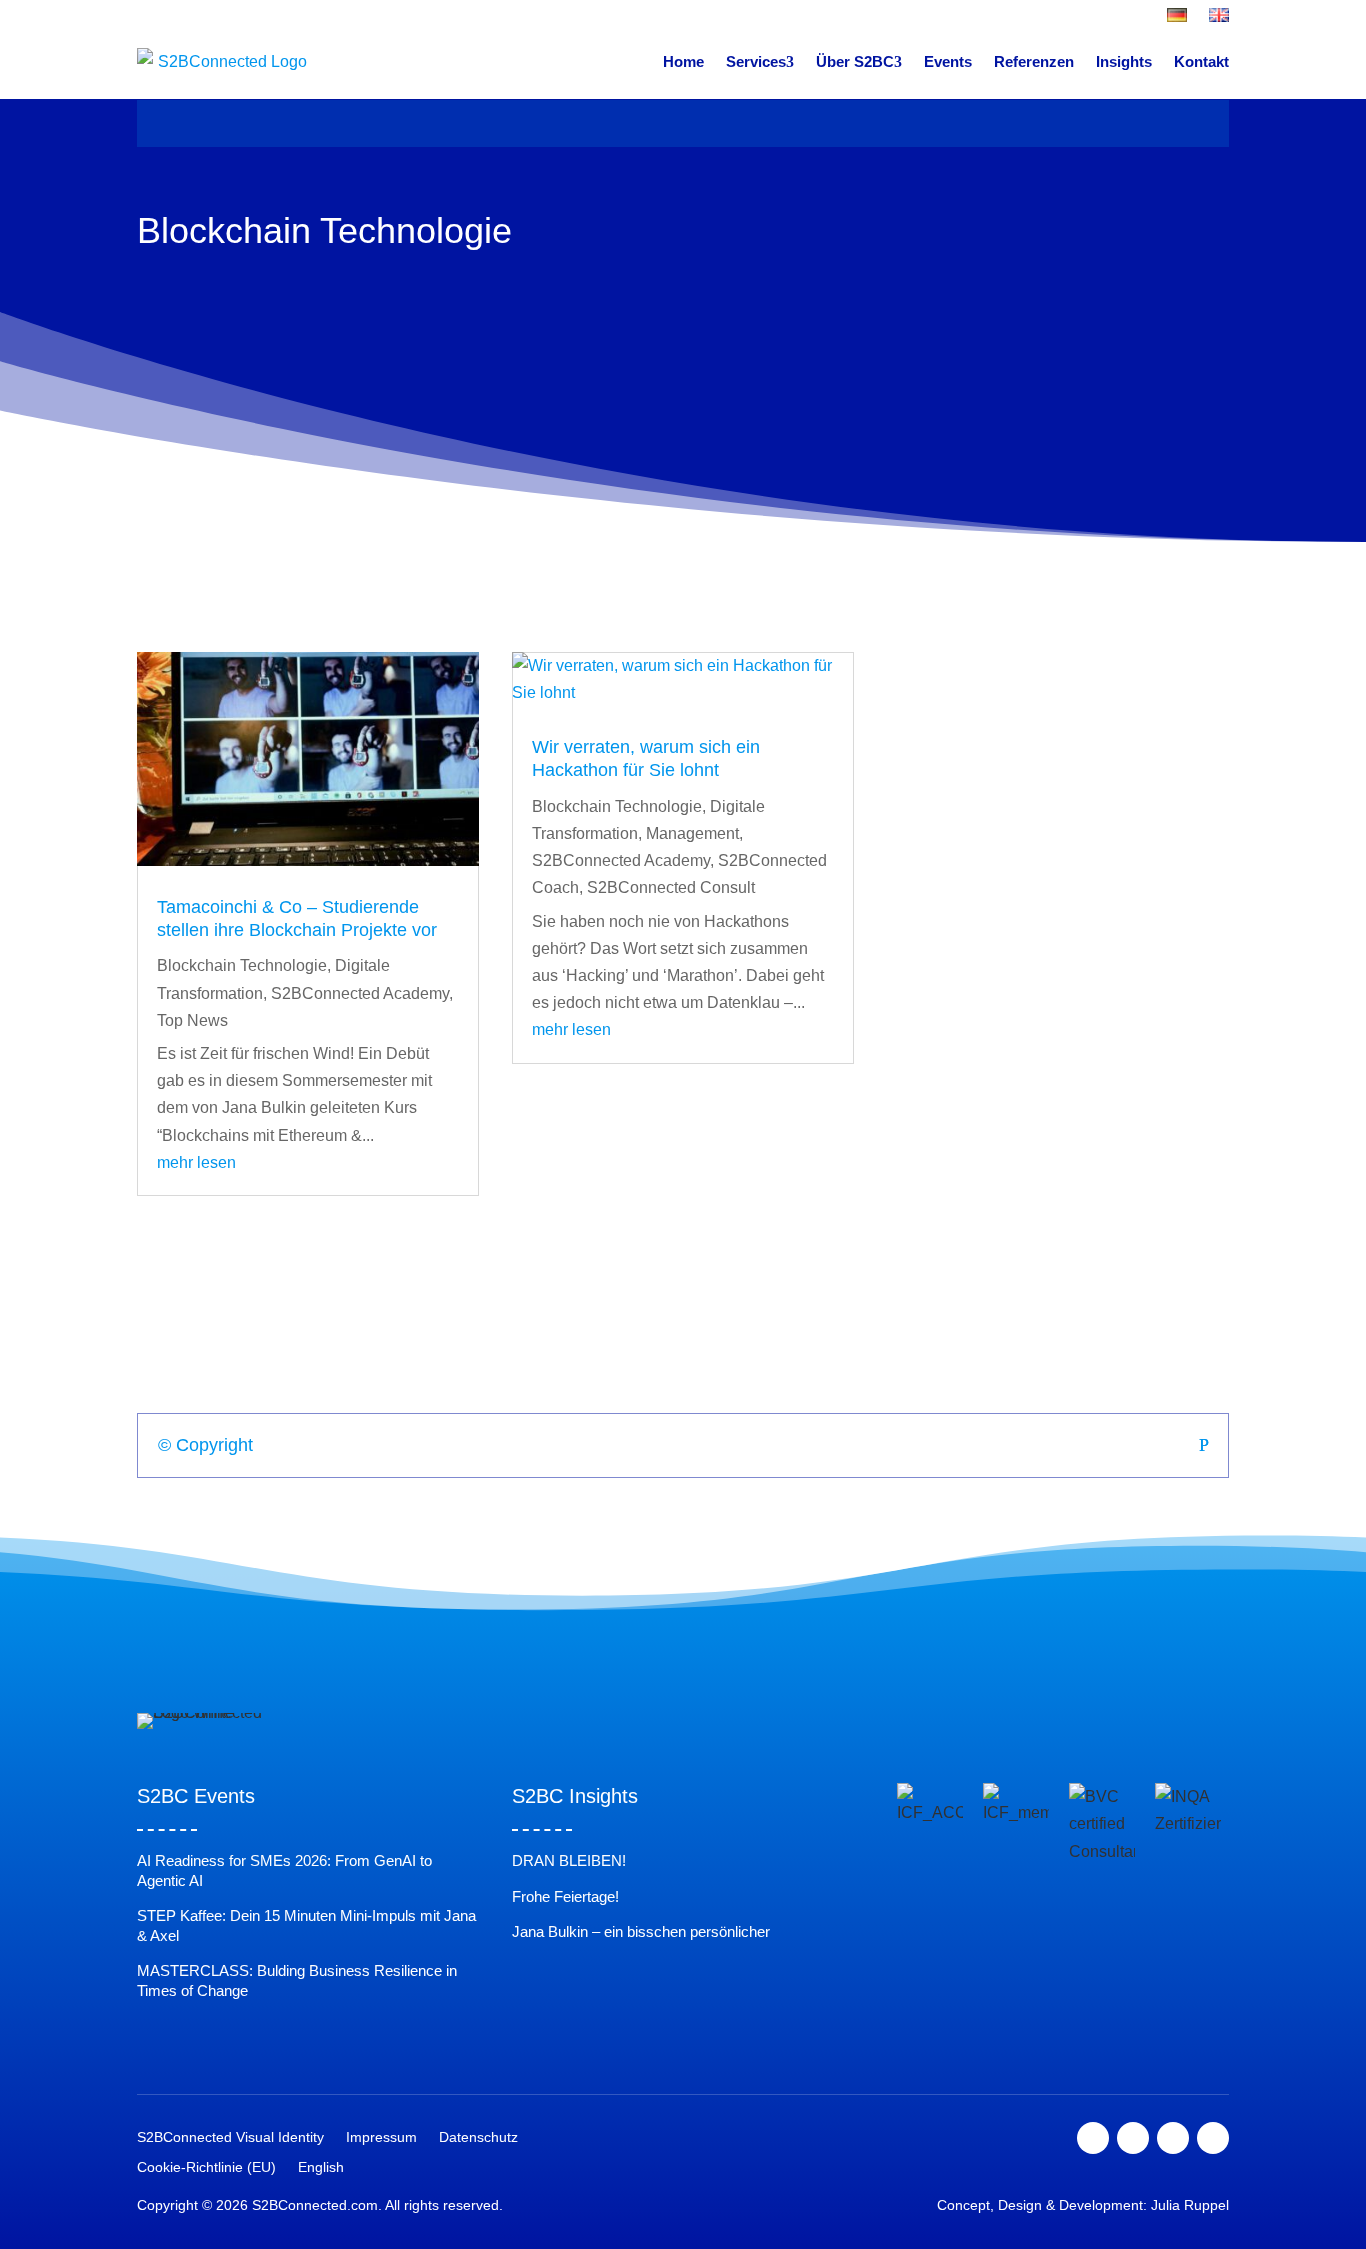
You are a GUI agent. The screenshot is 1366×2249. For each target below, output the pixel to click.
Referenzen (1034, 61)
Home (683, 61)
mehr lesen (196, 1162)
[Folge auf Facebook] (1093, 2138)
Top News (192, 1020)
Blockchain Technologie (242, 965)
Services (756, 61)
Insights (1124, 61)
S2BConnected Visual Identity (230, 2137)
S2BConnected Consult (671, 887)
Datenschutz (478, 2137)
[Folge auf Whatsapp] (1213, 2138)
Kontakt (1201, 61)
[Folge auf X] (1133, 2138)
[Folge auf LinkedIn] (1173, 2138)
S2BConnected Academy (360, 993)
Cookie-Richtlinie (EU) (206, 2167)
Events (948, 61)
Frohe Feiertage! (565, 1896)
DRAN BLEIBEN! (569, 1860)
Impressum (381, 2137)
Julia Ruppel (1190, 2205)
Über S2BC (855, 61)
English (321, 2167)
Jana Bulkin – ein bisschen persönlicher (641, 1931)
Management (692, 833)
